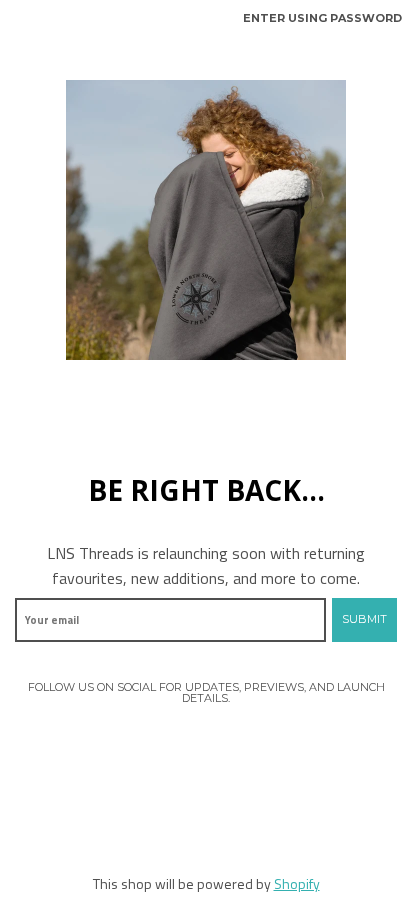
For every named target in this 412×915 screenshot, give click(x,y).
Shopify (297, 883)
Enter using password (322, 18)
